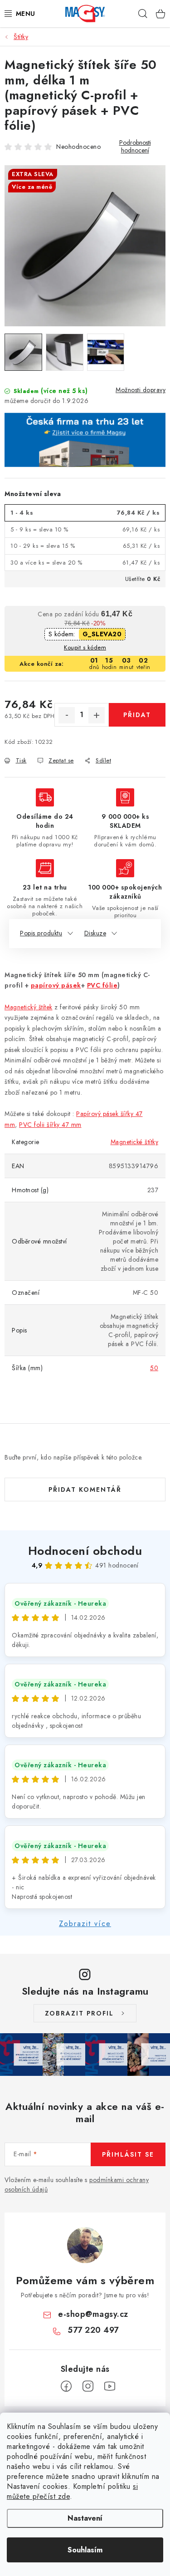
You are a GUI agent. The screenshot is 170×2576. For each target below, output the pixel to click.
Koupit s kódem (85, 647)
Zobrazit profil (79, 2013)
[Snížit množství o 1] (67, 715)
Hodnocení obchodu (85, 1551)
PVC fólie (102, 985)
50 (154, 1368)
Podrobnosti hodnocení (135, 147)
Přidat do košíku (137, 718)
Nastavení (85, 2518)
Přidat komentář (85, 1490)
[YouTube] (110, 2386)
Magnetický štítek (29, 1007)
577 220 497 (93, 2330)
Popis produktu (41, 933)
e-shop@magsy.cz (93, 2314)
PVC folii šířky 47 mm (50, 1125)
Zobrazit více (85, 1924)
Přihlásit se (128, 2154)
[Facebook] (66, 2386)
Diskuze (95, 933)
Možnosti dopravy (141, 390)
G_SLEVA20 (102, 634)
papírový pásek (56, 985)
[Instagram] (88, 2386)
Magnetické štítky (135, 1142)
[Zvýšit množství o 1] (97, 715)
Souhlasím (85, 2550)
